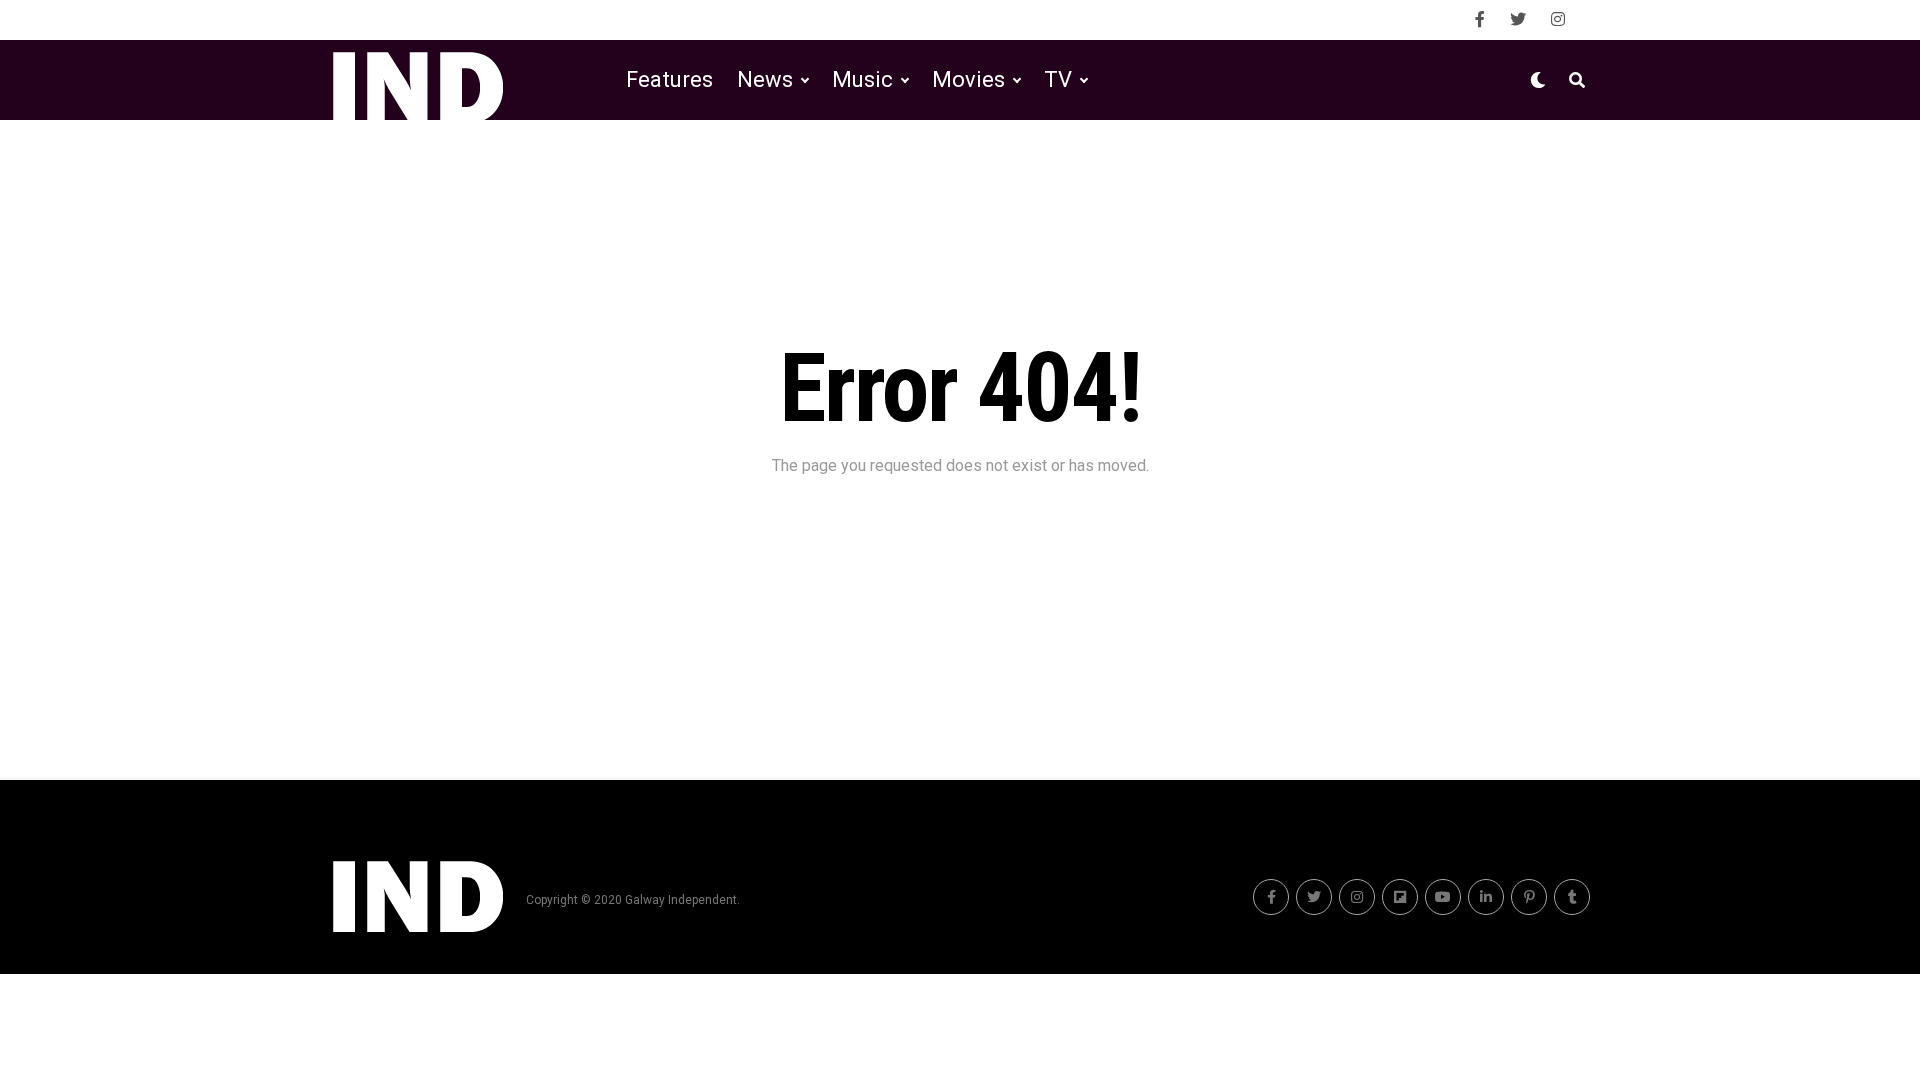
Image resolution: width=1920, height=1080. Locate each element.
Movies (968, 79)
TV (1058, 79)
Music (862, 79)
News (765, 79)
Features (669, 79)
